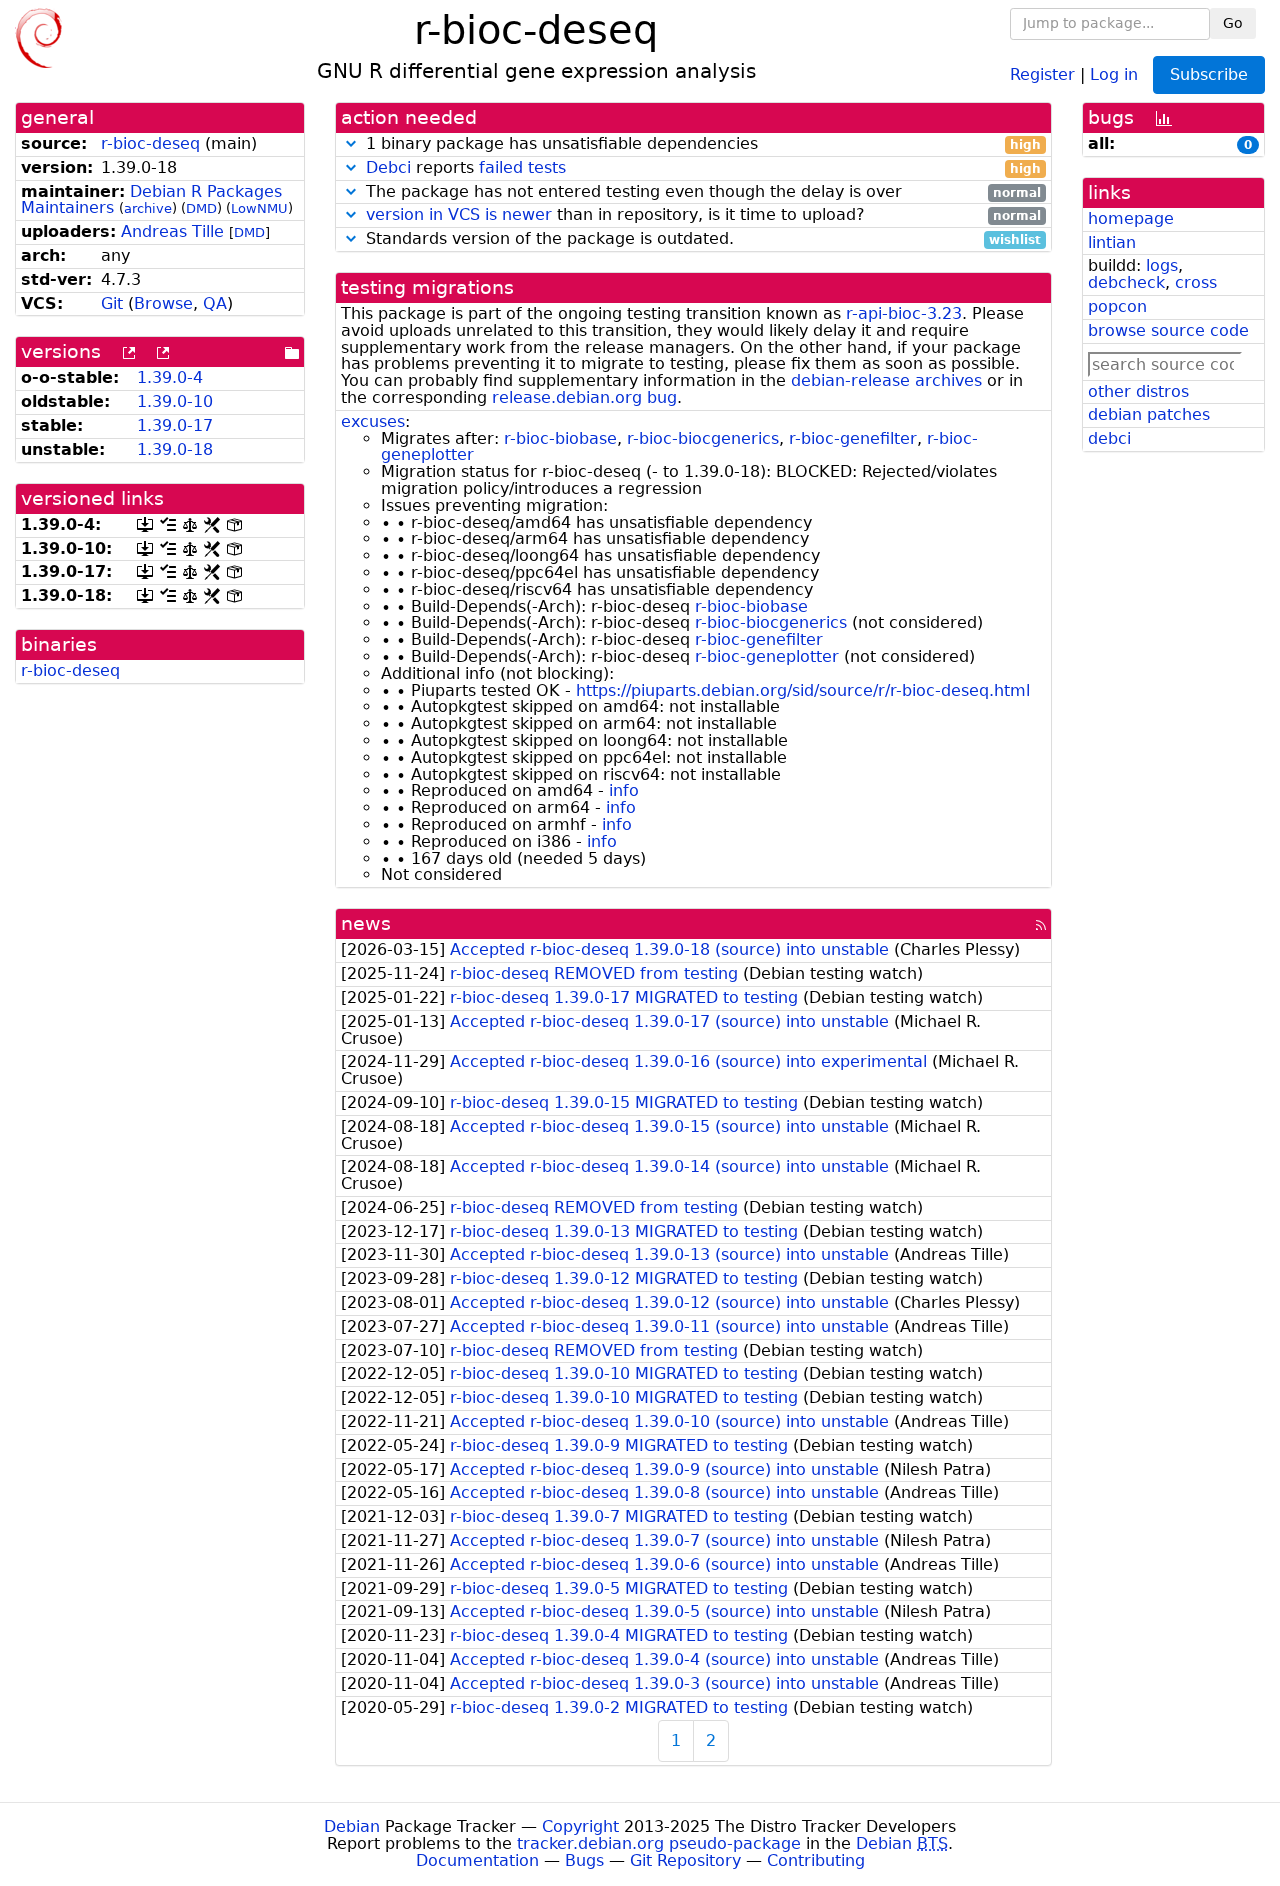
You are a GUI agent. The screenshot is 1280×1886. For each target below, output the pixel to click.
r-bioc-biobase (560, 438)
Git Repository (685, 1860)
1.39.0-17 (175, 425)
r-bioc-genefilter (853, 438)
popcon (1117, 306)
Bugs (584, 1860)
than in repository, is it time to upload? (703, 215)
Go (1233, 23)
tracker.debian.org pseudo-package (659, 1843)
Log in (1114, 73)
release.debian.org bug (584, 397)
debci (1109, 438)
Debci (388, 167)
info (624, 790)
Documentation (477, 1860)
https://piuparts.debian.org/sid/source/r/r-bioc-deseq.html (803, 690)
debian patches (1149, 414)
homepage (1131, 218)
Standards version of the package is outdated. (701, 239)
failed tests (522, 167)
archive (148, 208)
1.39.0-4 (170, 377)
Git (112, 303)
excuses (373, 421)
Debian (352, 1826)
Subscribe (1209, 74)
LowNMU (259, 208)
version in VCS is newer (459, 214)
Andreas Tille (172, 231)
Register (1042, 73)
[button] (351, 143)
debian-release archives (886, 380)
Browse (163, 303)
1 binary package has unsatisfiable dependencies (701, 144)
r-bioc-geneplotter (767, 656)
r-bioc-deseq (150, 143)
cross (1196, 282)
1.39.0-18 (175, 449)
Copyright (580, 1826)
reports (703, 168)
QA (215, 303)
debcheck (1126, 282)
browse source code (1168, 330)
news (366, 923)
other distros (1138, 391)
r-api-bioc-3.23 (904, 313)
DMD (201, 208)
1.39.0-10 (175, 401)
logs (1162, 265)
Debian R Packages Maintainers (151, 200)
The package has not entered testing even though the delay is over (701, 192)
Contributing (816, 1860)
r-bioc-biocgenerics (703, 438)
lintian (1112, 242)
